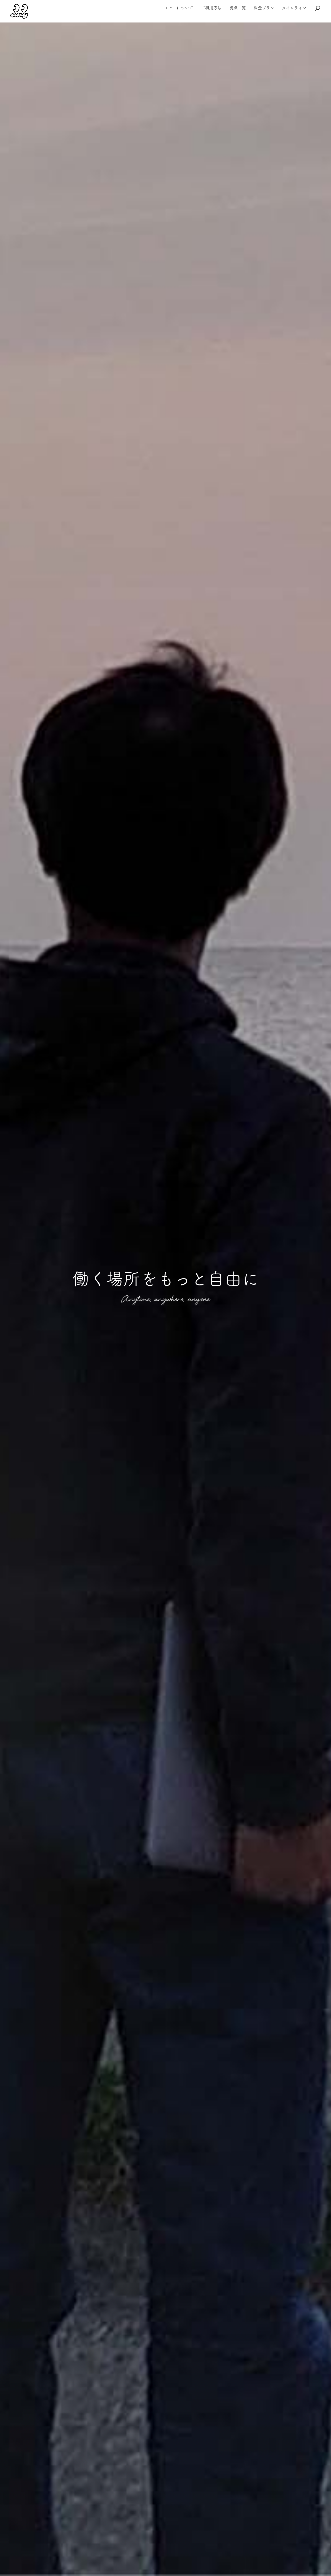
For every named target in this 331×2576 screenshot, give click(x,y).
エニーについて (179, 8)
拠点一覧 (238, 8)
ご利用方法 (211, 8)
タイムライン (294, 8)
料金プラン (264, 8)
